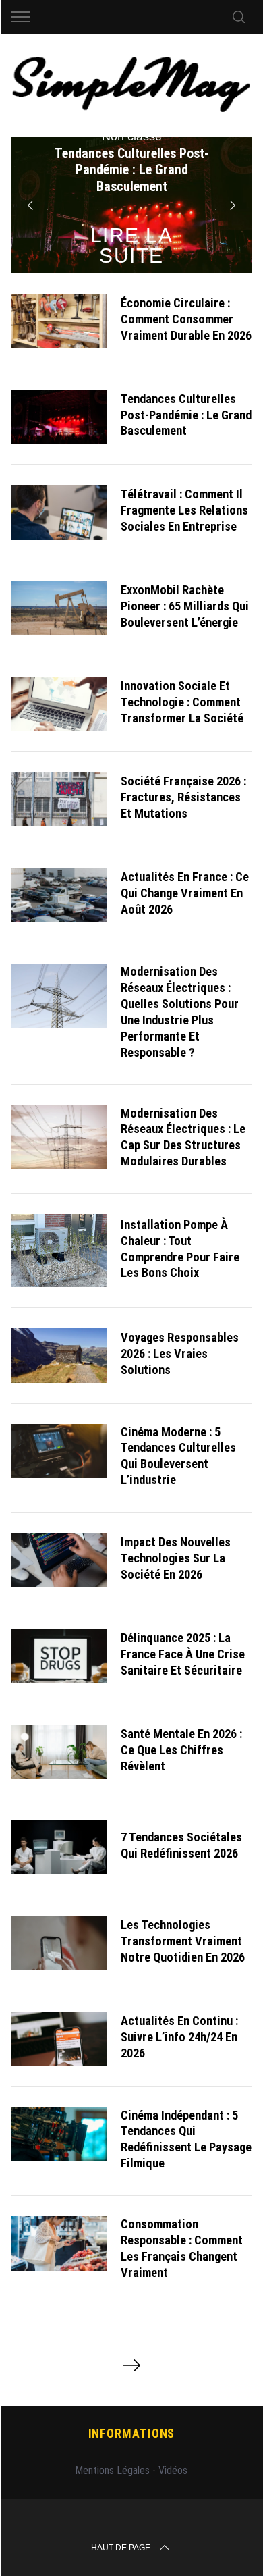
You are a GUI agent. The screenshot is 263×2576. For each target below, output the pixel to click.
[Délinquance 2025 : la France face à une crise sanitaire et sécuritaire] (59, 1656)
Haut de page (121, 2548)
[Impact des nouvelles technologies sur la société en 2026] (59, 1560)
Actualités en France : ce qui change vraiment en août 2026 (185, 893)
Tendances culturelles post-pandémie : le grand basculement (186, 415)
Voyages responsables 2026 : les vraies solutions (180, 1353)
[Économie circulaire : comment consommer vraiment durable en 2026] (59, 321)
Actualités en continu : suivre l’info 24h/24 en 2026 (179, 2037)
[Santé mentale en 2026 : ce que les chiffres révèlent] (59, 1752)
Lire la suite (132, 245)
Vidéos (173, 2470)
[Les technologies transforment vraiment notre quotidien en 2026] (59, 1943)
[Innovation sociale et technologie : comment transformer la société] (59, 704)
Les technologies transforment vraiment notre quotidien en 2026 (183, 1941)
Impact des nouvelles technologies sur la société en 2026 (176, 1558)
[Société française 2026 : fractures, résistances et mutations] (59, 799)
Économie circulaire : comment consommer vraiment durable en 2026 (186, 319)
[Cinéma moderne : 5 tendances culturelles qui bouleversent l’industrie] (59, 1451)
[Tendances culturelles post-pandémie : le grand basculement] (59, 417)
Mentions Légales (112, 2470)
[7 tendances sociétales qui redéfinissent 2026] (59, 1847)
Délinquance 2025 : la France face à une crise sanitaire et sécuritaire (183, 1654)
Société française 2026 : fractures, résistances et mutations (183, 797)
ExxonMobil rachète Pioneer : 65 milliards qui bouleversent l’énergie (185, 606)
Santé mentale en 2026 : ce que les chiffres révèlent (181, 1750)
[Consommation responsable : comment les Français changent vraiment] (59, 2243)
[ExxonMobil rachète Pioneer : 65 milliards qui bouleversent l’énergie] (59, 608)
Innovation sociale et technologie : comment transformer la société (182, 702)
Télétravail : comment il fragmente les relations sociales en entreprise (184, 510)
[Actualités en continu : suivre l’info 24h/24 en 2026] (59, 2039)
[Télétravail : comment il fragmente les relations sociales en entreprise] (59, 512)
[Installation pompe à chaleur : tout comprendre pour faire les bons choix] (59, 1251)
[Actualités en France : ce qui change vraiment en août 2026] (59, 895)
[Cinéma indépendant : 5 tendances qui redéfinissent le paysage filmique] (59, 2135)
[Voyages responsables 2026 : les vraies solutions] (59, 1356)
